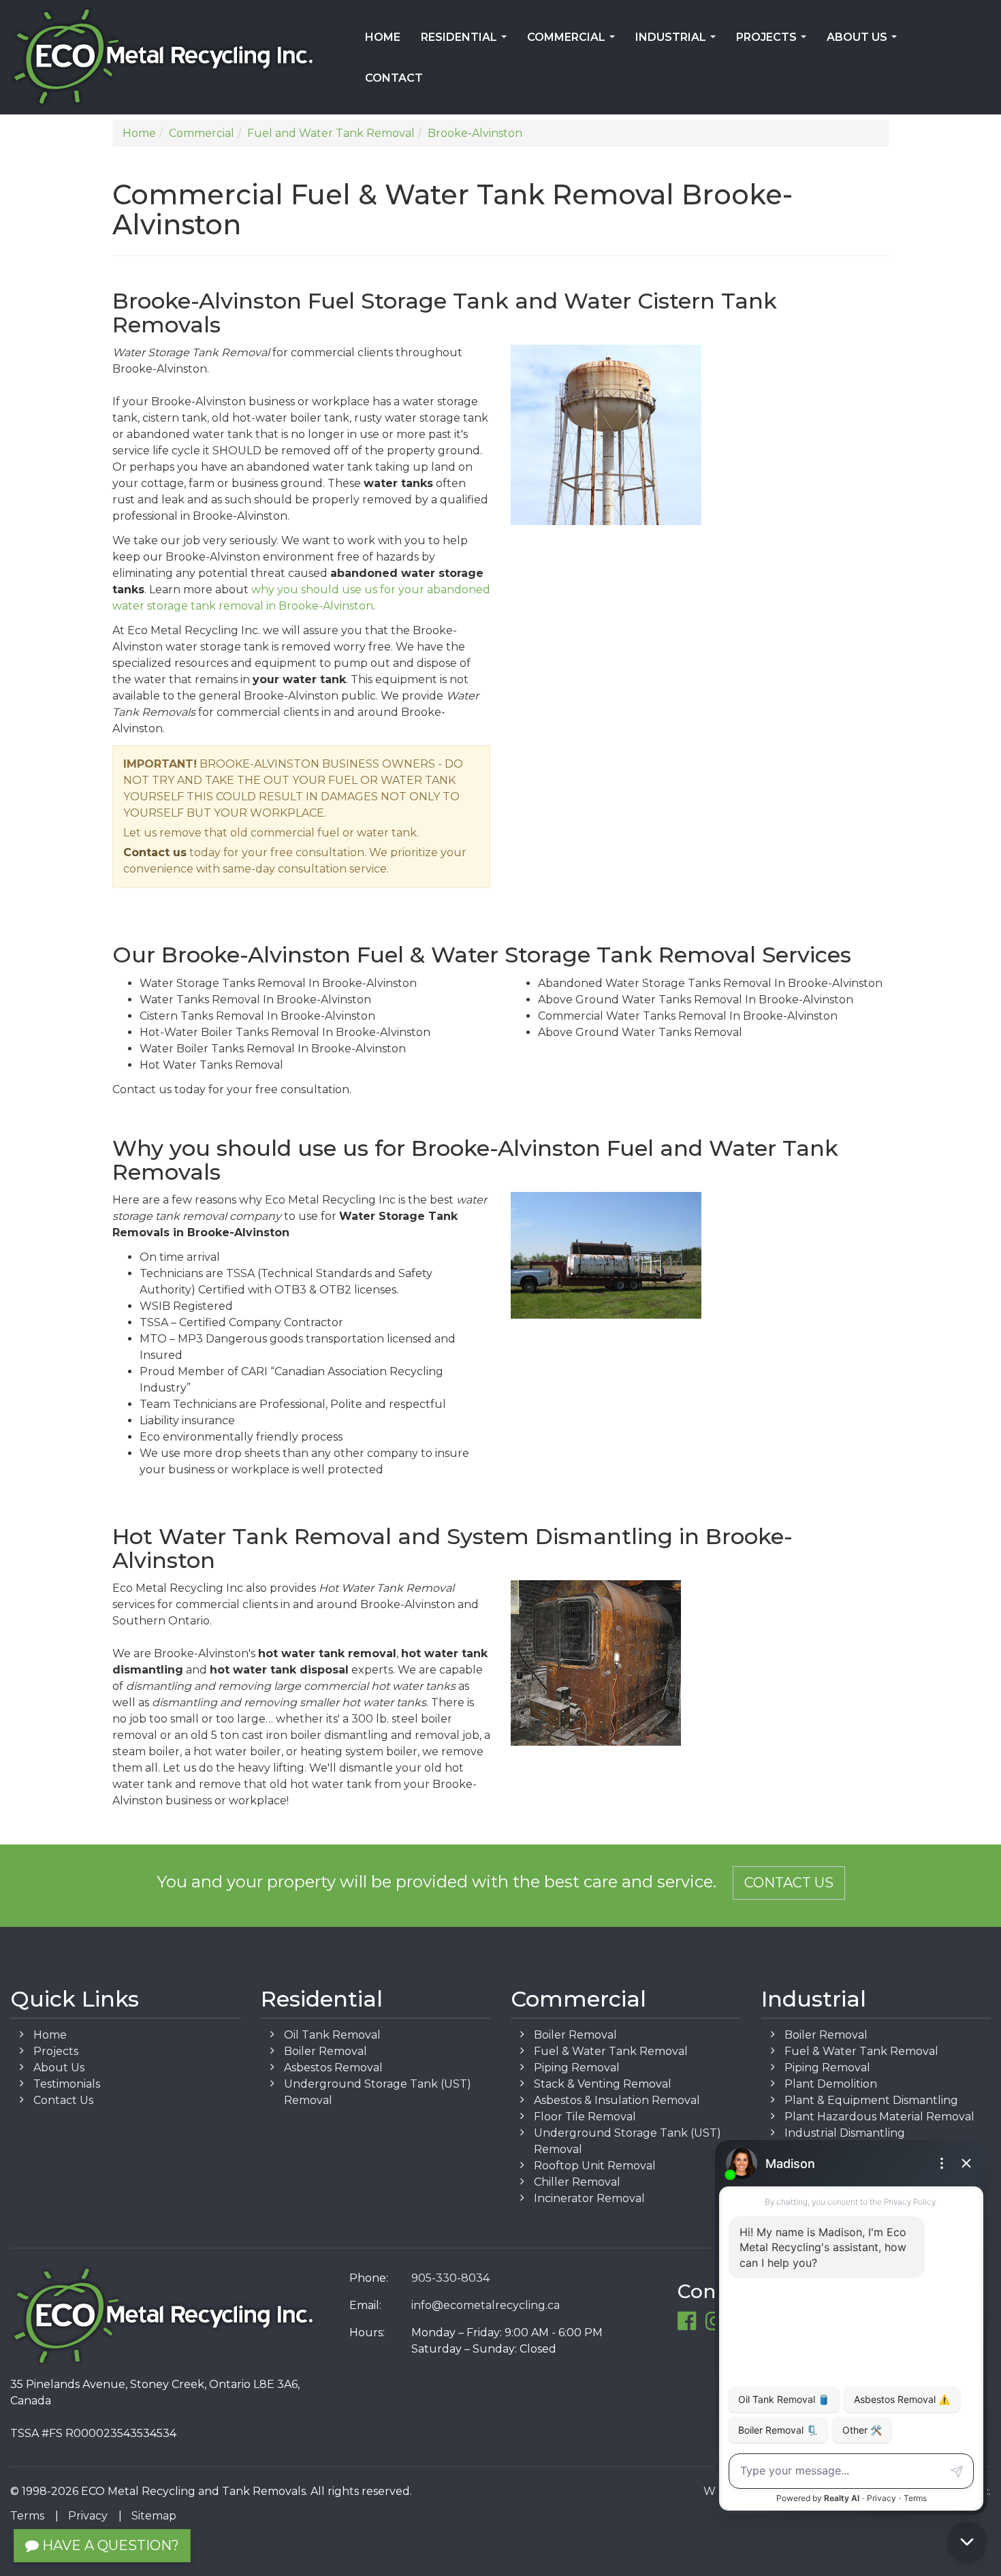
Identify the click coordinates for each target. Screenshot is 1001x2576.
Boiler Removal (325, 2051)
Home (383, 37)
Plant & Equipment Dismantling (871, 2100)
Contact (394, 78)
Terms (27, 2516)
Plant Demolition (831, 2084)
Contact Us (789, 1883)
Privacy (88, 2516)
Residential (466, 42)
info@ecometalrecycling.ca (486, 2305)
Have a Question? (109, 2545)
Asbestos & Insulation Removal (617, 2100)
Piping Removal (577, 2068)
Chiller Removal (577, 2182)
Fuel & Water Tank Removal (611, 2051)
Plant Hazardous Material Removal (879, 2117)
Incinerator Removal (589, 2198)
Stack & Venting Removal (603, 2084)
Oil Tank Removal (332, 2035)
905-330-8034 (450, 2278)
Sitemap (154, 2516)
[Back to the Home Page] (167, 57)
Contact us (155, 852)
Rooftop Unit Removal (595, 2166)
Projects (774, 42)
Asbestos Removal (333, 2068)
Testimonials (67, 2084)
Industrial (678, 42)
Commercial (574, 42)
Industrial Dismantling (845, 2133)
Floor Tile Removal (585, 2117)
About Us (864, 42)
